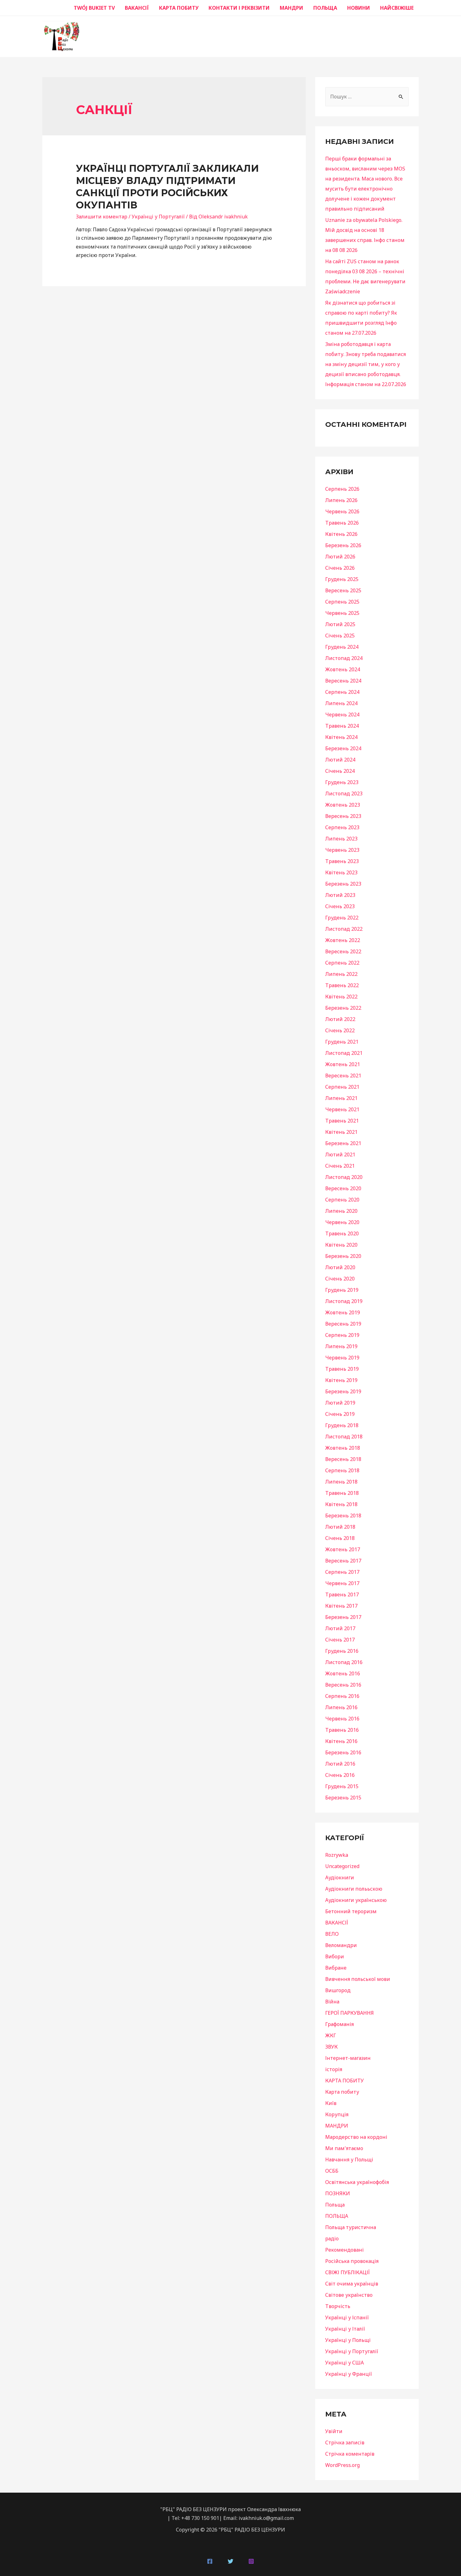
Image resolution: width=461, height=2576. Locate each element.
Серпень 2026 (342, 489)
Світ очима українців (352, 2284)
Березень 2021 (343, 1143)
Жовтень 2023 (343, 805)
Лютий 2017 (340, 1628)
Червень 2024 (342, 715)
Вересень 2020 (343, 1188)
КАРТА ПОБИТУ (179, 8)
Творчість (338, 2306)
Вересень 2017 (343, 1561)
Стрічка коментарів (350, 2454)
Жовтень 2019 (343, 1312)
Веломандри (341, 1945)
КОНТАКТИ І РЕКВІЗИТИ (239, 8)
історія (334, 2069)
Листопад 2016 (344, 1662)
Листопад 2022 (344, 929)
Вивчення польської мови (358, 1979)
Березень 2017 (343, 1617)
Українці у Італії (345, 2329)
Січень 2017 (340, 1640)
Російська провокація (352, 2261)
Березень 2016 (343, 1752)
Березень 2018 (343, 1516)
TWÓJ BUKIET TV (94, 8)
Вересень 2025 (343, 590)
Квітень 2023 (341, 872)
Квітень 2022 (341, 997)
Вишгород (338, 1990)
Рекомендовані (344, 2250)
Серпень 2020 (342, 1200)
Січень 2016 (340, 1775)
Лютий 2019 (340, 1403)
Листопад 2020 (344, 1177)
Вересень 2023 (343, 816)
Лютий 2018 (340, 1527)
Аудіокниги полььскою (354, 1889)
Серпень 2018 (342, 1470)
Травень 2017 (342, 1594)
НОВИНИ (359, 8)
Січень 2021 (340, 1166)
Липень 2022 (341, 974)
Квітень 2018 (341, 1504)
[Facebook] (210, 2561)
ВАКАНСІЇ (137, 8)
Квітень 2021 (341, 1132)
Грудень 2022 (342, 918)
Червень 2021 (342, 1109)
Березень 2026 (343, 545)
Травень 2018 (342, 1493)
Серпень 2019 (342, 1335)
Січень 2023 (340, 906)
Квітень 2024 (341, 737)
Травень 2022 (342, 985)
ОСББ (332, 2171)
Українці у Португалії (158, 217)
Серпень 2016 (342, 1696)
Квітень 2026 (341, 534)
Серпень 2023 (342, 827)
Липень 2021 (341, 1098)
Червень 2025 (342, 613)
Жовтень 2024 (343, 669)
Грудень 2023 (342, 782)
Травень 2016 (342, 1730)
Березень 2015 (343, 1798)
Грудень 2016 (342, 1651)
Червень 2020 (342, 1222)
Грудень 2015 (342, 1786)
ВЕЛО (332, 1934)
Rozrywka (337, 1855)
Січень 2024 (340, 771)
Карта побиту (342, 2092)
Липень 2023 (341, 839)
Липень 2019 (341, 1346)
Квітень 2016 (341, 1741)
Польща (335, 2205)
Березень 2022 (343, 1008)
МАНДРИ (291, 8)
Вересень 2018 (343, 1459)
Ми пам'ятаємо (344, 2148)
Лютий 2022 (340, 1019)
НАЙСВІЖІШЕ (397, 8)
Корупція (337, 2114)
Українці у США (344, 2363)
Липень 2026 (341, 500)
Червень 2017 (342, 1583)
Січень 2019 (340, 1414)
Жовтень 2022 (343, 940)
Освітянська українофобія (357, 2182)
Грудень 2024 (342, 647)
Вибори (335, 1956)
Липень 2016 (341, 1707)
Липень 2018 (341, 1482)
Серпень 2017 (342, 1572)
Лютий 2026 (340, 557)
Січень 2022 (340, 1030)
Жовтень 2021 (343, 1064)
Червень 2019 (342, 1358)
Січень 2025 (340, 636)
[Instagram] (251, 2561)
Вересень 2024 (343, 681)
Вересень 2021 (343, 1076)
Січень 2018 (340, 1538)
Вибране (336, 1968)
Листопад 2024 (344, 658)
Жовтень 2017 (343, 1549)
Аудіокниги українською (356, 1900)
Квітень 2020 (341, 1245)
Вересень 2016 (343, 1685)
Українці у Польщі (348, 2340)
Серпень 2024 (342, 692)
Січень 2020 (340, 1279)
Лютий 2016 (340, 1764)
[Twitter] (230, 2561)
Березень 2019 (343, 1391)
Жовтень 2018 (343, 1448)
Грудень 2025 (342, 579)
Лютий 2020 (340, 1267)
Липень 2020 (341, 1211)
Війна (332, 2002)
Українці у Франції (349, 2374)
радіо (332, 2238)
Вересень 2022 (343, 951)
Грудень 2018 (342, 1425)
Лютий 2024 (340, 760)
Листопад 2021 (344, 1053)
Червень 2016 (342, 1719)
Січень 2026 (340, 568)
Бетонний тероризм (351, 1911)
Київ (331, 2103)
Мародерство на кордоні (356, 2137)
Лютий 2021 (340, 1154)
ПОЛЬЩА (325, 8)
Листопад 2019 (344, 1301)
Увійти (334, 2431)
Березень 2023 (343, 884)
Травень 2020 (342, 1233)
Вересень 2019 (343, 1324)
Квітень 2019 (341, 1380)
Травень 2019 (342, 1369)
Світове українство (349, 2295)
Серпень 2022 (342, 963)
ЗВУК (331, 2047)
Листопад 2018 (344, 1437)
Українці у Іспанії (347, 2317)
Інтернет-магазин (348, 2058)
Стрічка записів (345, 2442)
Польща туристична (351, 2227)
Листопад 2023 (344, 793)
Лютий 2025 (340, 624)
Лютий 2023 (340, 895)
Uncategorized (342, 1866)
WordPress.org (342, 2465)
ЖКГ (331, 2035)
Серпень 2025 (342, 602)
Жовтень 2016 (343, 1673)
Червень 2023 (342, 850)
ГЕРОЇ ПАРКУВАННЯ (350, 2013)
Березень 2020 (343, 1256)
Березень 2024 (343, 748)
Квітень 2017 (341, 1606)
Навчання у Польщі (349, 2160)
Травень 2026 (342, 523)
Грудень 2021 (342, 1042)
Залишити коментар (102, 217)
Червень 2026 (342, 511)
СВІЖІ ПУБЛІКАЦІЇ (347, 2272)
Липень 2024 (341, 703)
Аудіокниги (340, 1877)
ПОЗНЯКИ (338, 2193)
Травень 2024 (342, 726)
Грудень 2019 (342, 1290)
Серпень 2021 (342, 1087)
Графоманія (339, 2024)
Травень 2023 (342, 861)
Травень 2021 (342, 1121)
